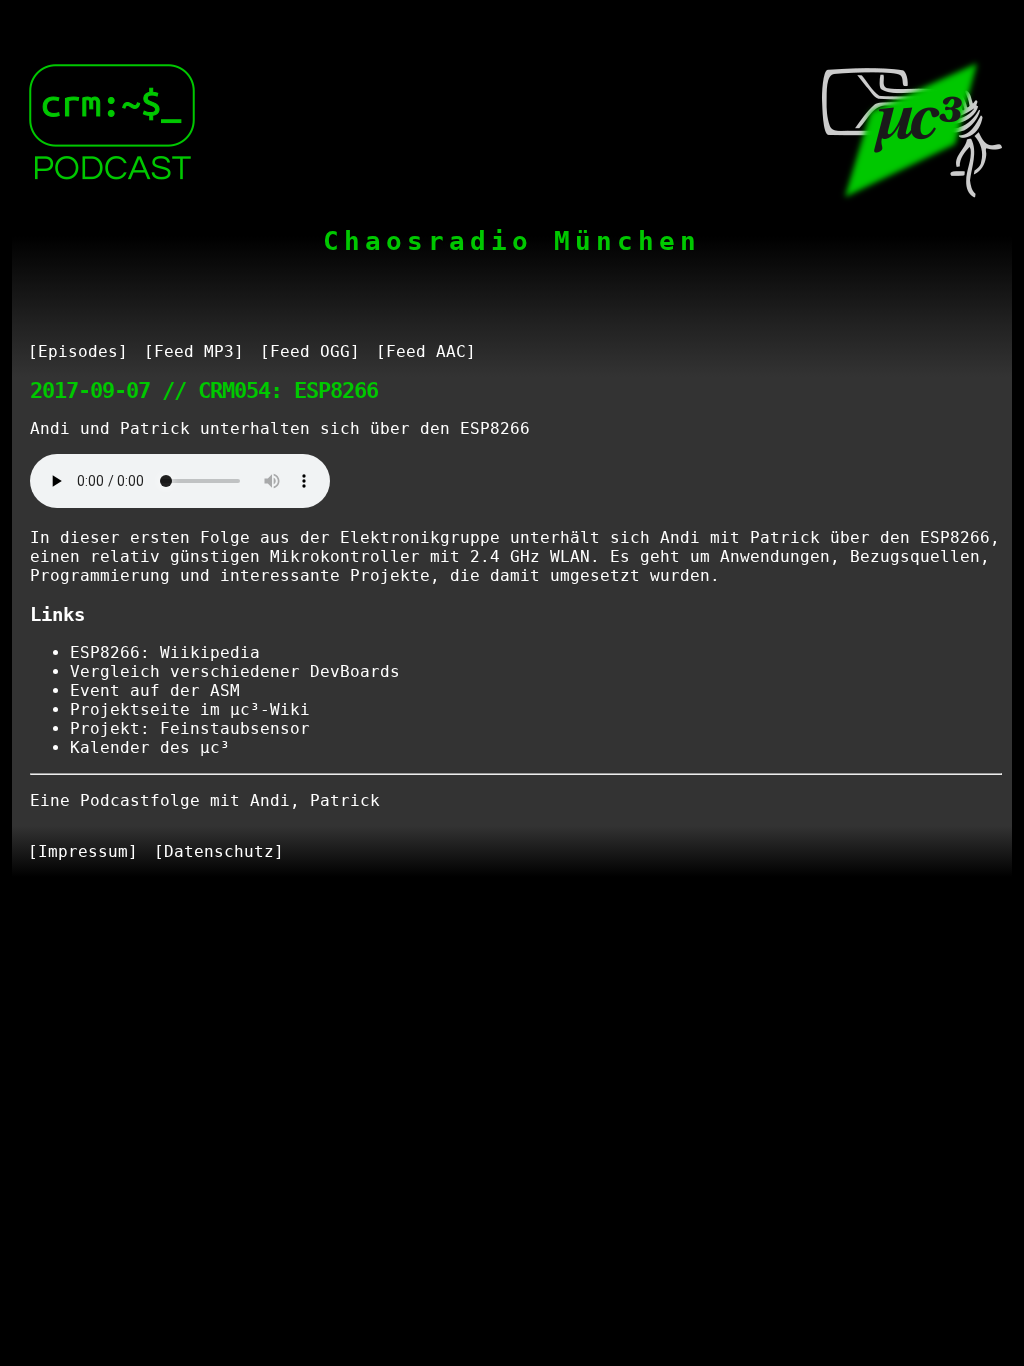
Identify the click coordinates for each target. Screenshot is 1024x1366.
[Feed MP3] (194, 351)
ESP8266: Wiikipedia (165, 652)
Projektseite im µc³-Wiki (190, 709)
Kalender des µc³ (150, 747)
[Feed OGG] (310, 351)
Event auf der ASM (155, 690)
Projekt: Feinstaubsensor (190, 728)
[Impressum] (83, 851)
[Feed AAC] (426, 351)
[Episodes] (78, 351)
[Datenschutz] (219, 851)
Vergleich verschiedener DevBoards (235, 671)
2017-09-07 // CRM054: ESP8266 (204, 390)
